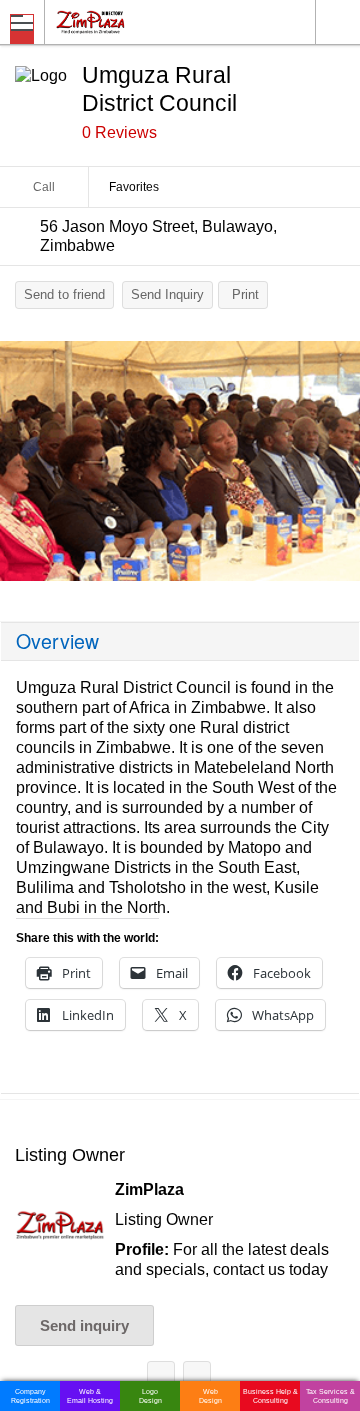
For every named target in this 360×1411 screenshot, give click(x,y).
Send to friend (64, 294)
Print (245, 294)
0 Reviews (119, 132)
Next (335, 466)
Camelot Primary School (161, 1378)
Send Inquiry (167, 294)
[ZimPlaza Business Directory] (138, 21)
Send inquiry (84, 1325)
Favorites (134, 187)
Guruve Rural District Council (197, 1378)
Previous (25, 466)
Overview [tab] (57, 641)
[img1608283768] (180, 461)
